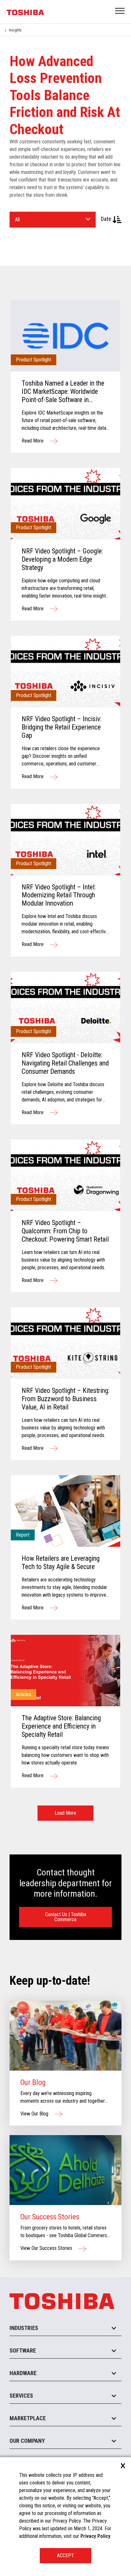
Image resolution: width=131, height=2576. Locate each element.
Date (107, 219)
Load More (65, 1813)
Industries (24, 2328)
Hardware (23, 2373)
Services (21, 2396)
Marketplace (28, 2418)
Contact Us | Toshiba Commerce (66, 1917)
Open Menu (120, 11)
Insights (15, 30)
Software (23, 2350)
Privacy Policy (95, 2536)
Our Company (27, 2441)
